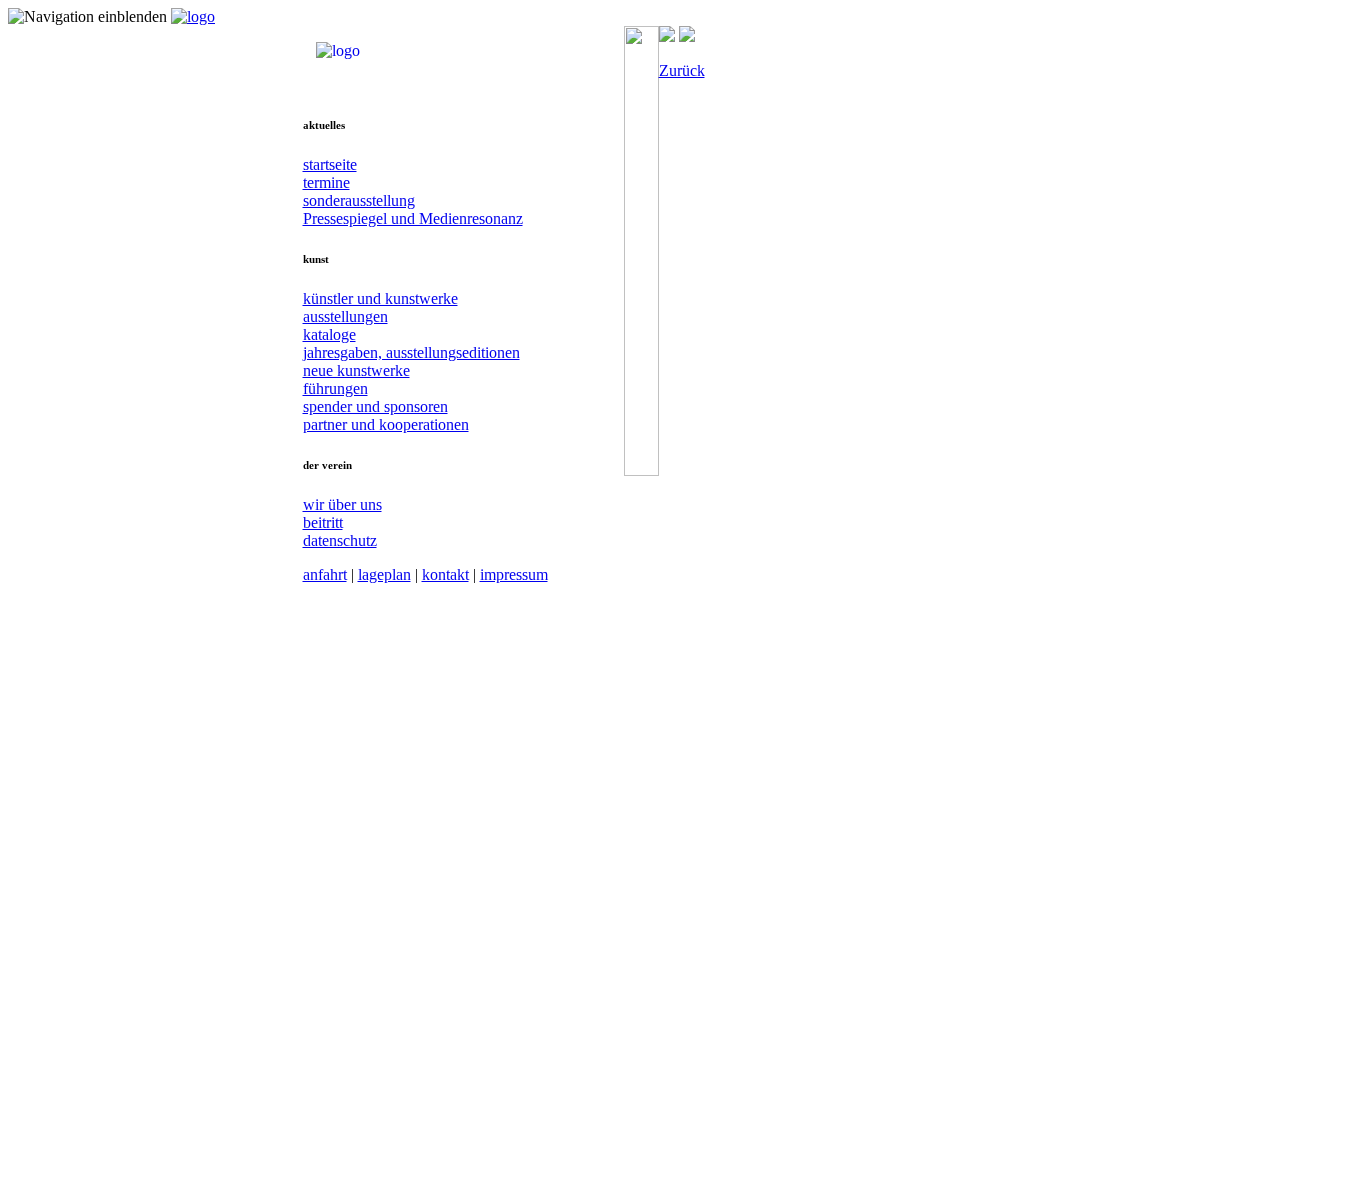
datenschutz (340, 540)
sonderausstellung (359, 200)
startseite (330, 164)
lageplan (384, 574)
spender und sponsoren (375, 406)
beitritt (323, 522)
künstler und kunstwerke (380, 298)
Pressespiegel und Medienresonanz (413, 218)
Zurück (682, 70)
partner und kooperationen (386, 424)
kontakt (445, 574)
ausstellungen (345, 316)
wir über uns (342, 504)
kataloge (329, 334)
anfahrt (325, 574)
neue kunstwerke (356, 370)
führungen (335, 388)
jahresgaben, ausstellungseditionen (411, 352)
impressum (514, 574)
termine (326, 182)
